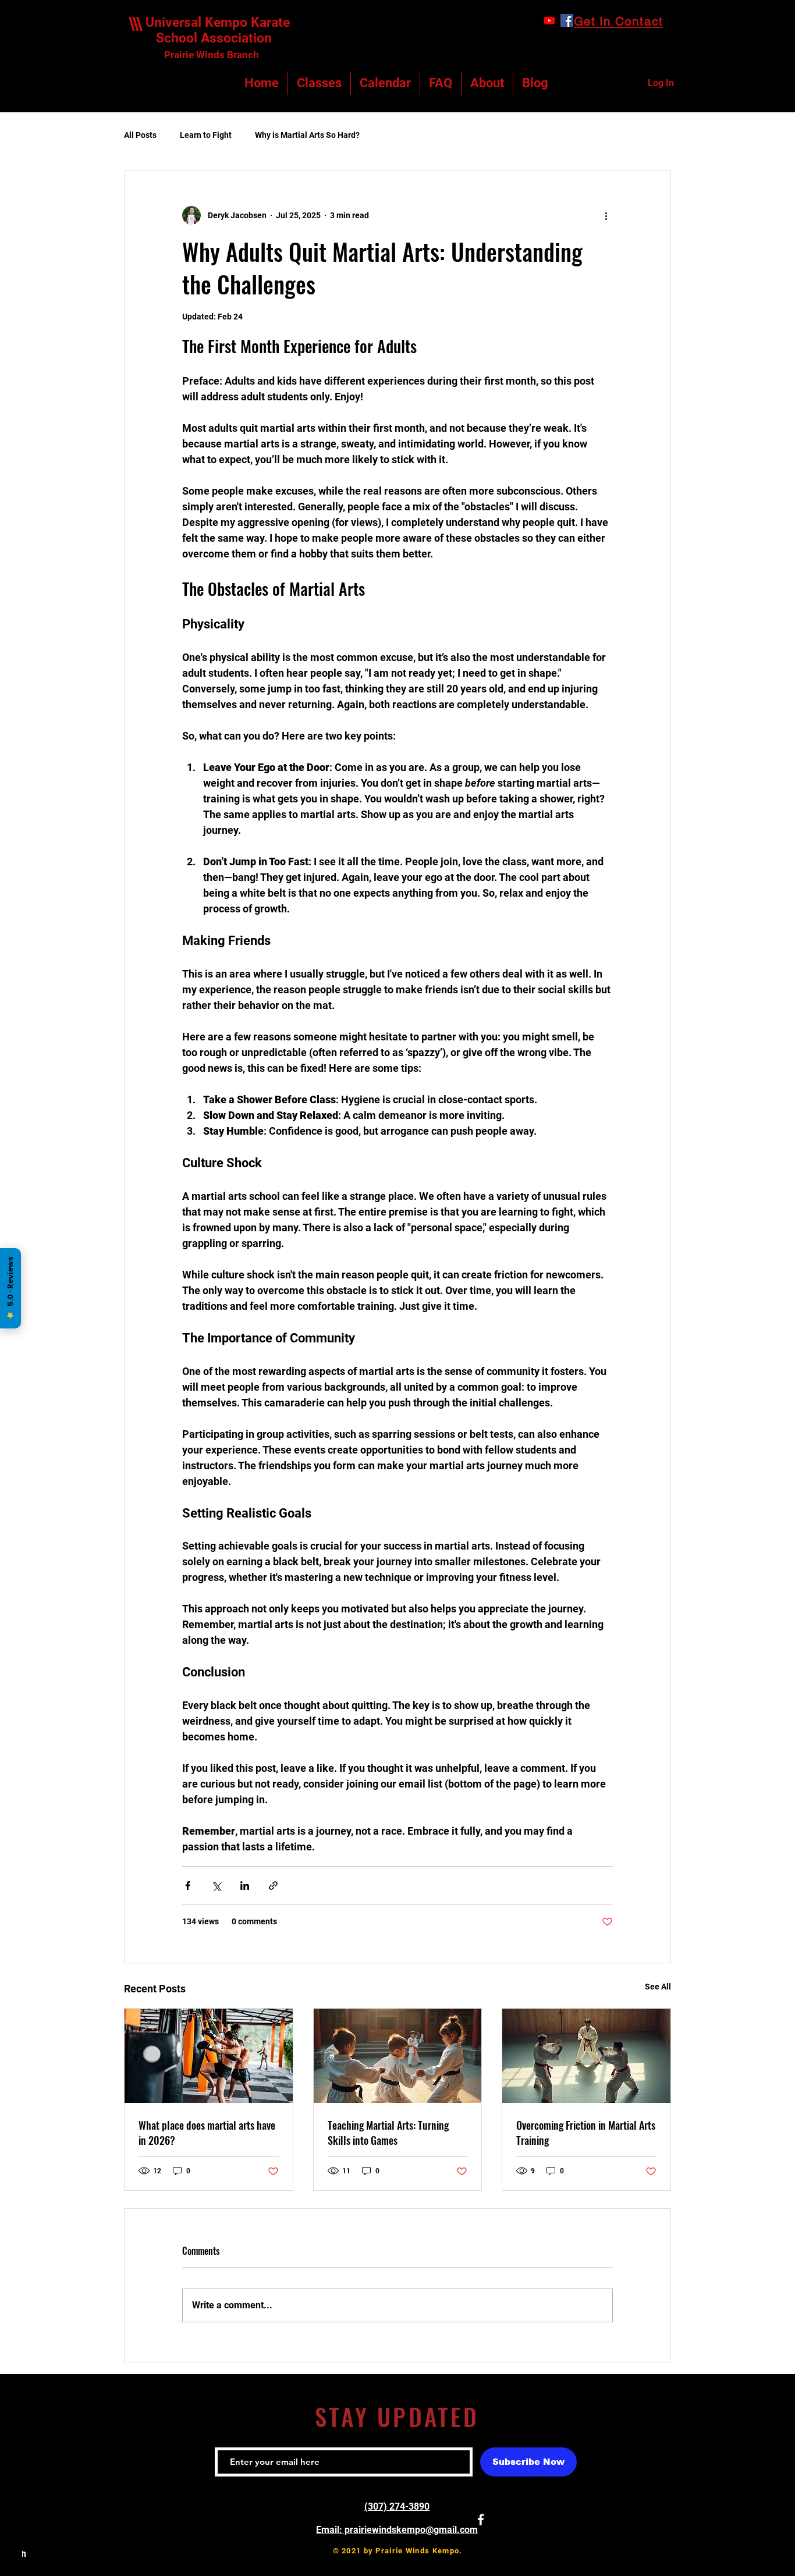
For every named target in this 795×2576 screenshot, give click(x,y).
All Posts (140, 135)
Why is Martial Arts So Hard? (307, 135)
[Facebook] (567, 20)
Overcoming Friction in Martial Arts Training (586, 2133)
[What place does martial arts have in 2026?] (209, 2056)
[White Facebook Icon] (481, 2520)
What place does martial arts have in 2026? (207, 2133)
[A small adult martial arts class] (586, 2056)
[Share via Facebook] (188, 1886)
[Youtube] (549, 20)
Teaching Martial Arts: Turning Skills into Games (388, 2133)
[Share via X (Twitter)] (216, 1886)
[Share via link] (273, 1886)
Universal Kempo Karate (218, 22)
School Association (209, 38)
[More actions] (606, 215)
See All (658, 1987)
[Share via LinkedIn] (245, 1886)
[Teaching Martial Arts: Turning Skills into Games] (398, 2056)
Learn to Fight (206, 135)
